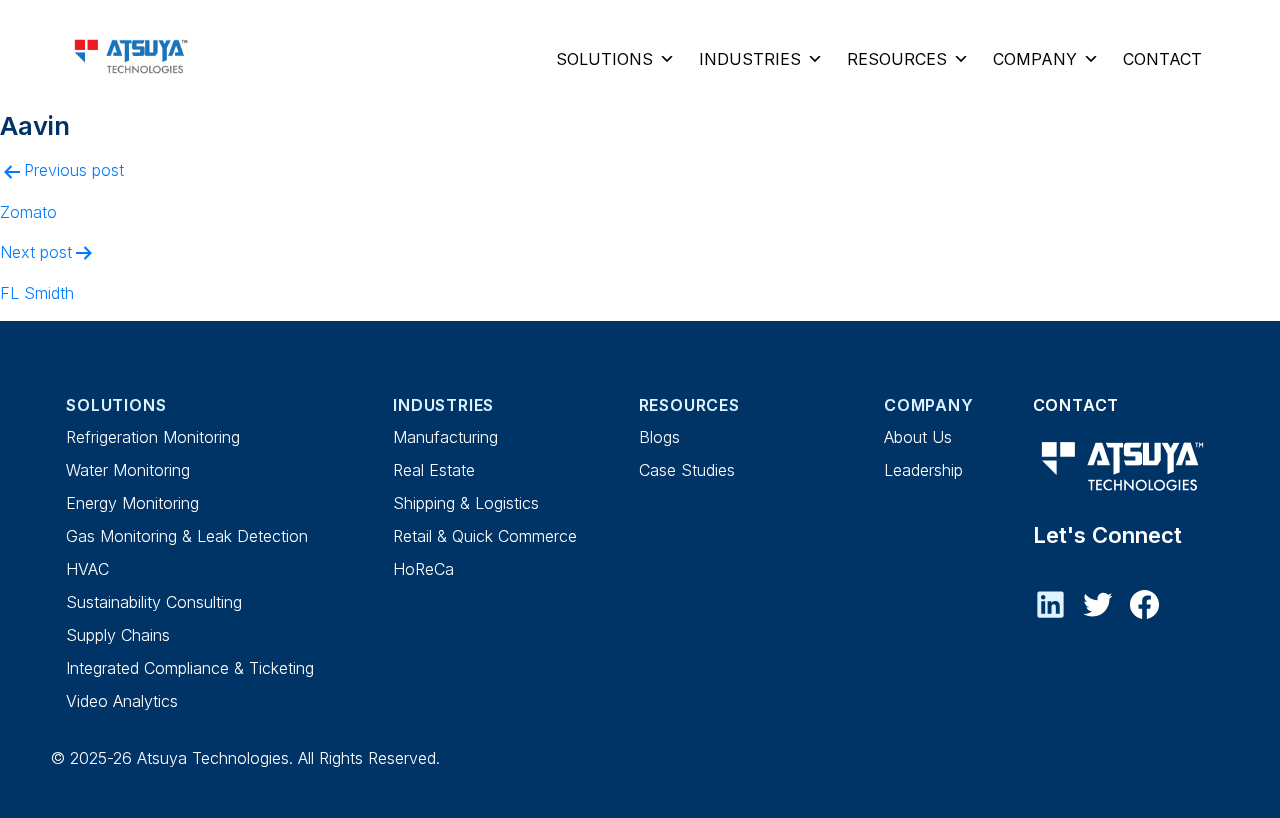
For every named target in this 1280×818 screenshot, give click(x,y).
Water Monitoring (128, 470)
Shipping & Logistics (466, 503)
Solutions (604, 59)
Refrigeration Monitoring (153, 437)
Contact (1162, 59)
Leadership (923, 470)
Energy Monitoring (132, 503)
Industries (750, 59)
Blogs (659, 437)
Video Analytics (122, 701)
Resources (897, 59)
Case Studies (687, 470)
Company (1035, 59)
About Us (918, 437)
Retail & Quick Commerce (485, 536)
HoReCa (423, 569)
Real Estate (434, 470)
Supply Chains (118, 635)
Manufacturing (445, 437)
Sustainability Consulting (154, 602)
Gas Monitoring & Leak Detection (187, 536)
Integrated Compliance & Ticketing (190, 668)
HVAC (87, 569)
